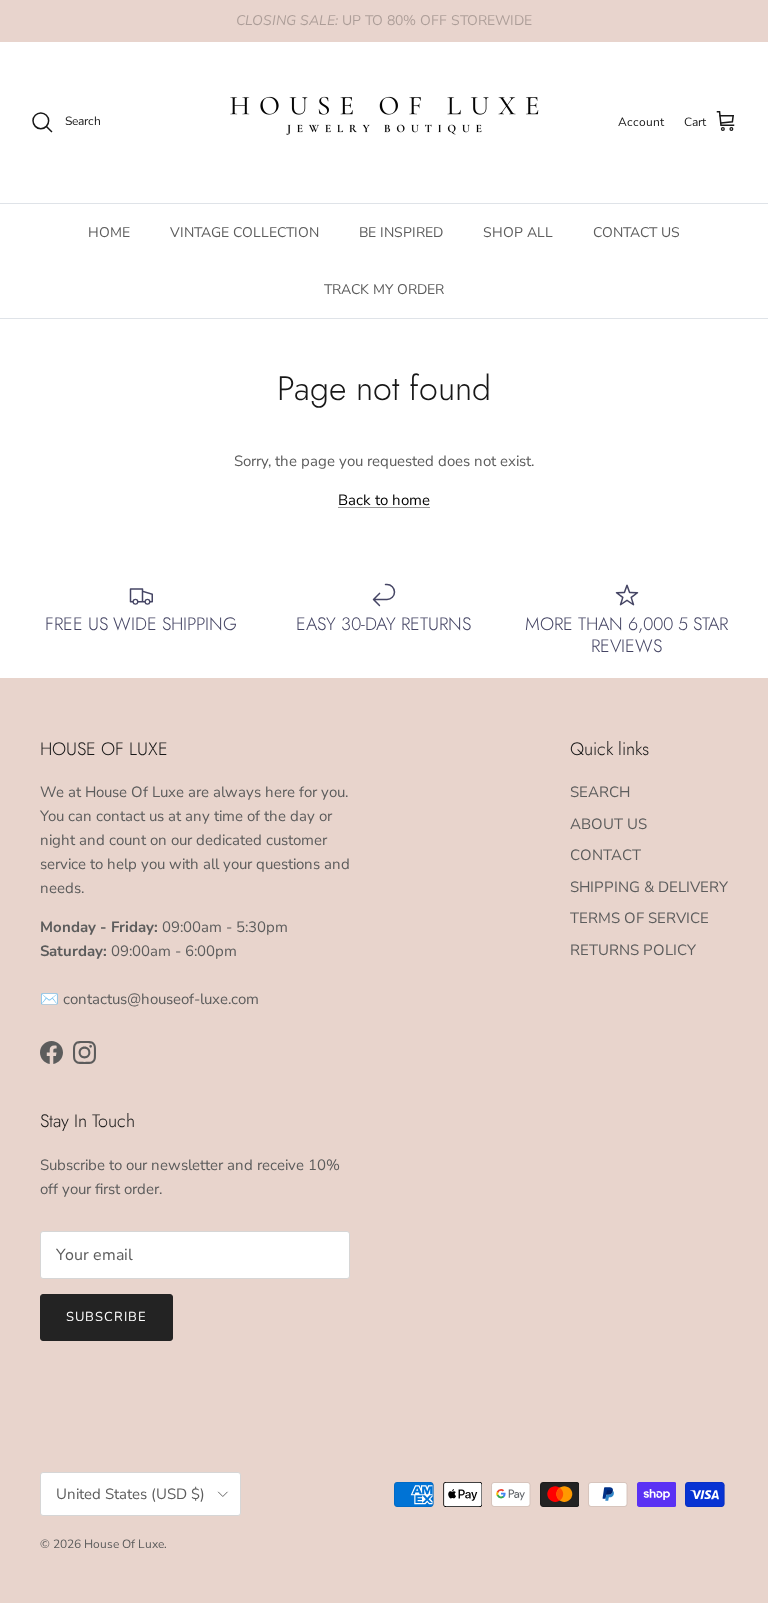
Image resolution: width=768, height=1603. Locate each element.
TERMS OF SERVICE (639, 918)
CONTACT (605, 855)
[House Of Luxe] (384, 122)
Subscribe (106, 1317)
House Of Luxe (124, 1544)
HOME (109, 232)
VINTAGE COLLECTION (244, 232)
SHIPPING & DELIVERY (649, 887)
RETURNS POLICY (633, 950)
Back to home (384, 500)
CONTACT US (636, 232)
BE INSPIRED (401, 232)
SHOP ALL (518, 232)
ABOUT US (608, 824)
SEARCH (600, 792)
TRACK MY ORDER (384, 289)
